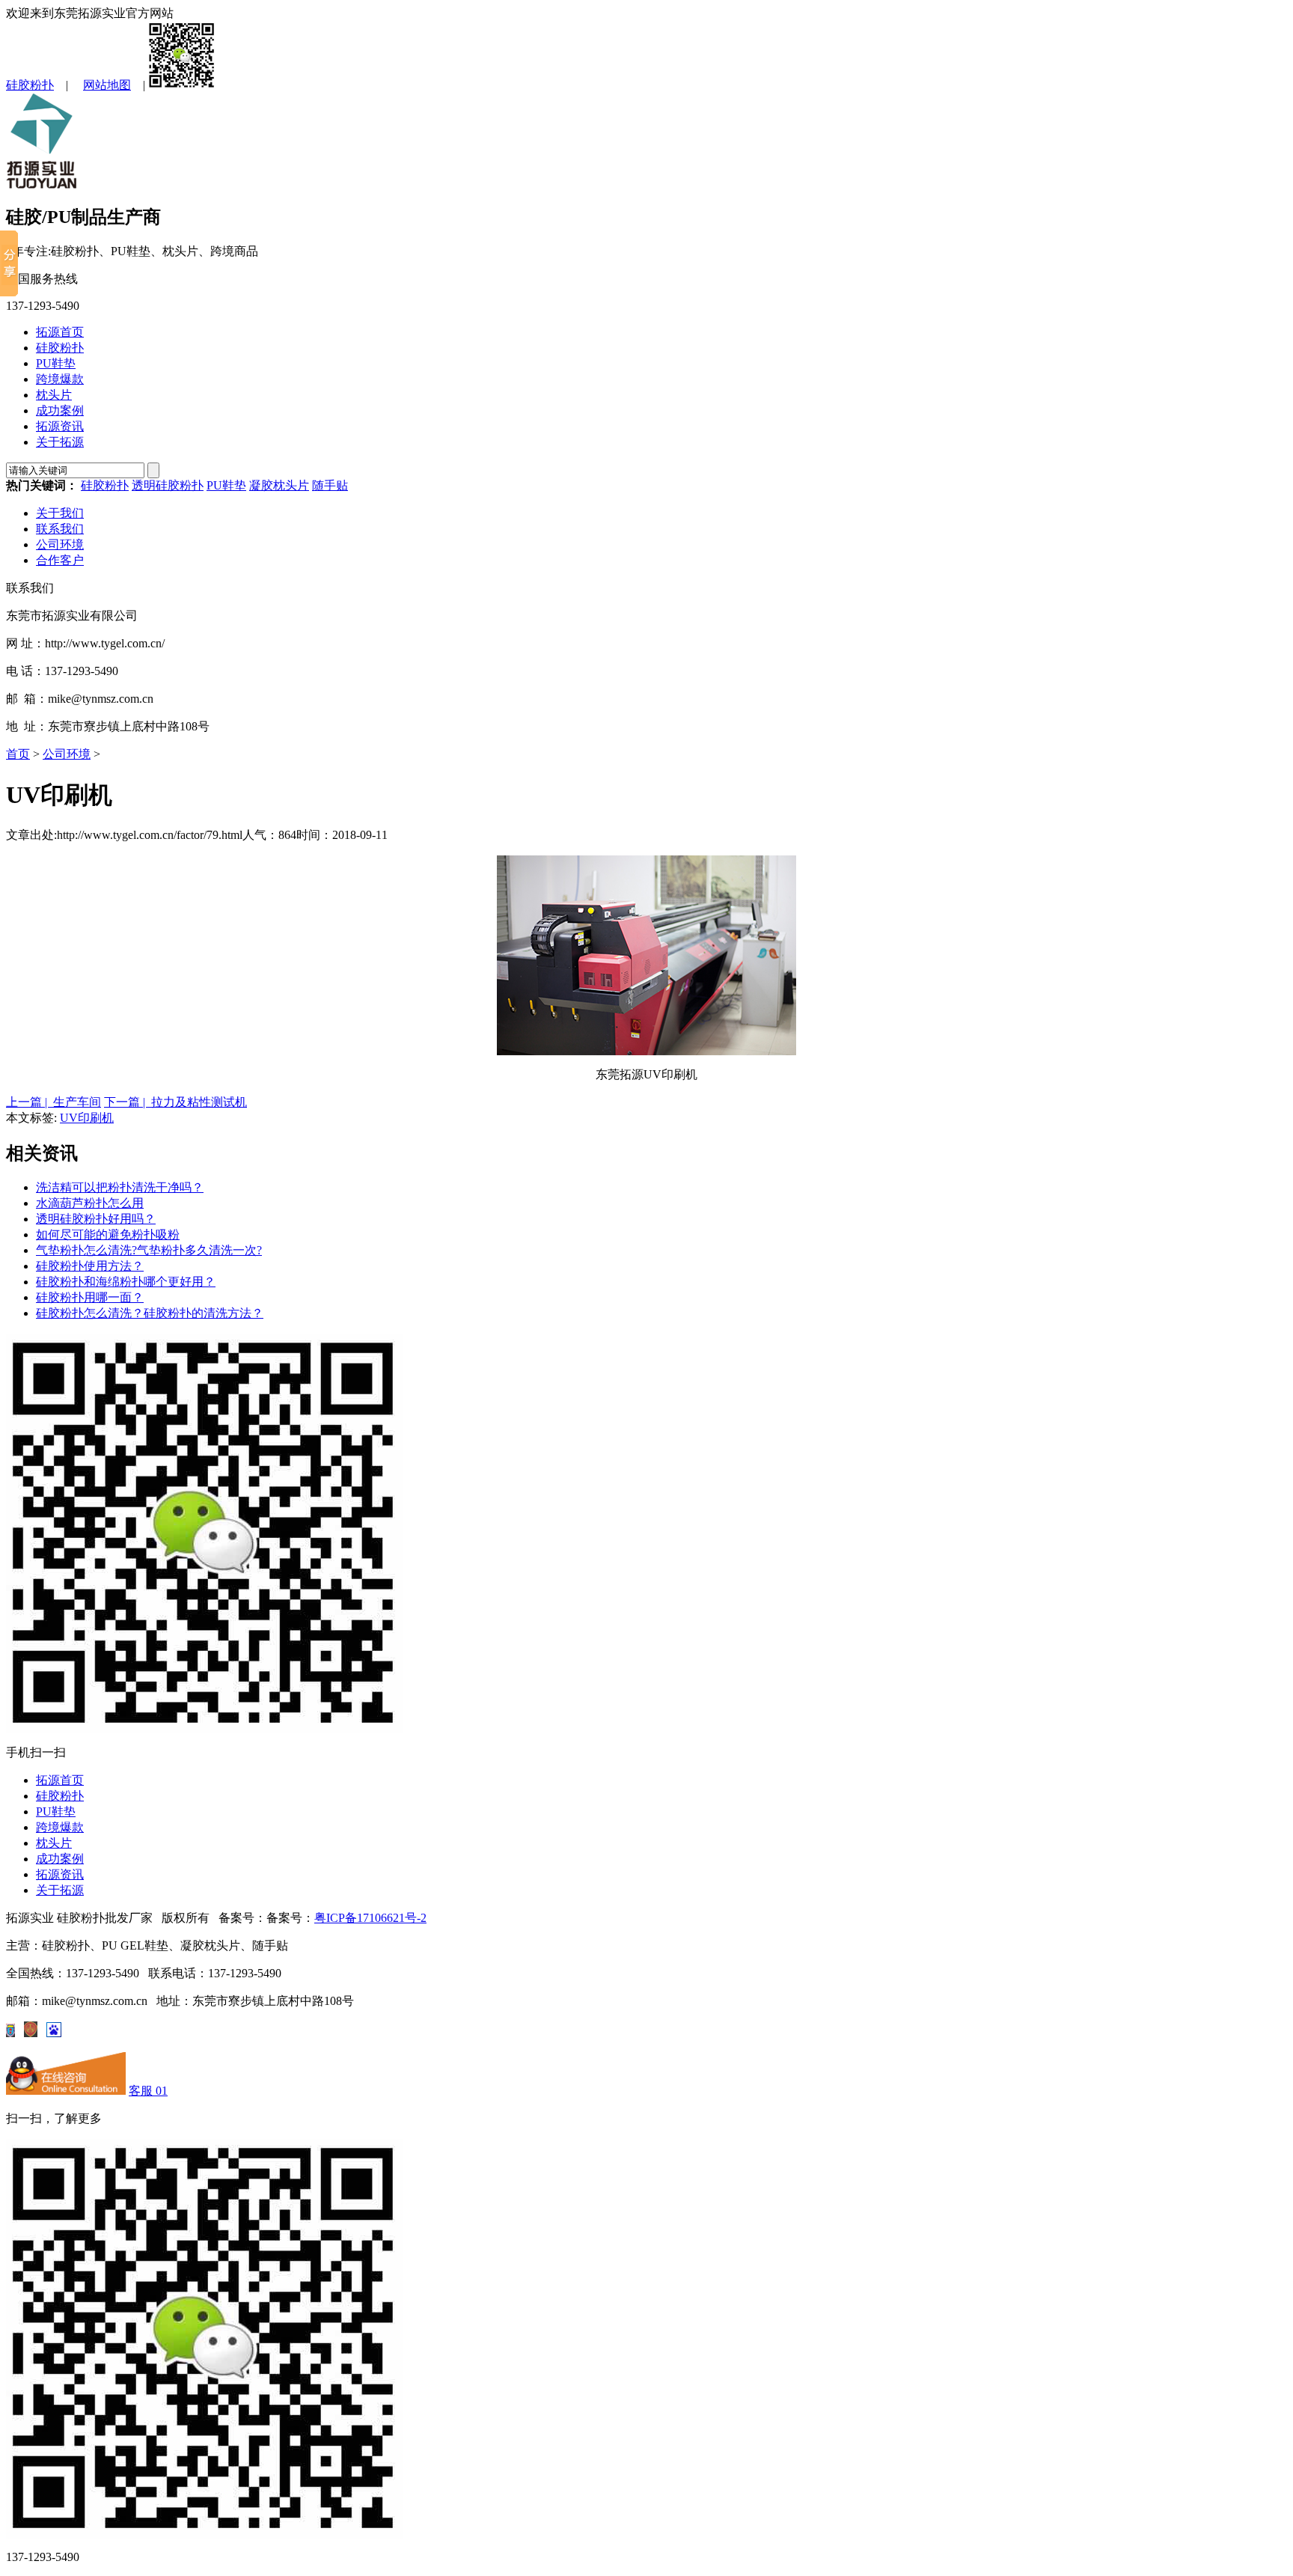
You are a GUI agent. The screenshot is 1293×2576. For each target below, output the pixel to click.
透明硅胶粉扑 (168, 485)
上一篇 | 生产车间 (54, 1102)
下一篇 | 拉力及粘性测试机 (175, 1102)
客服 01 (148, 2091)
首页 (18, 754)
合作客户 (60, 560)
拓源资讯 (60, 426)
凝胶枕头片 (279, 485)
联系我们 (60, 529)
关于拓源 (60, 442)
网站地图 (107, 85)
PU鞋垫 (56, 363)
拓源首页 (60, 332)
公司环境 (60, 544)
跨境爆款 (60, 379)
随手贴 (330, 485)
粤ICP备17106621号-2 (370, 1918)
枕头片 (54, 395)
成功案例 (60, 410)
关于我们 (60, 513)
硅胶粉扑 (30, 85)
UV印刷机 (87, 1118)
